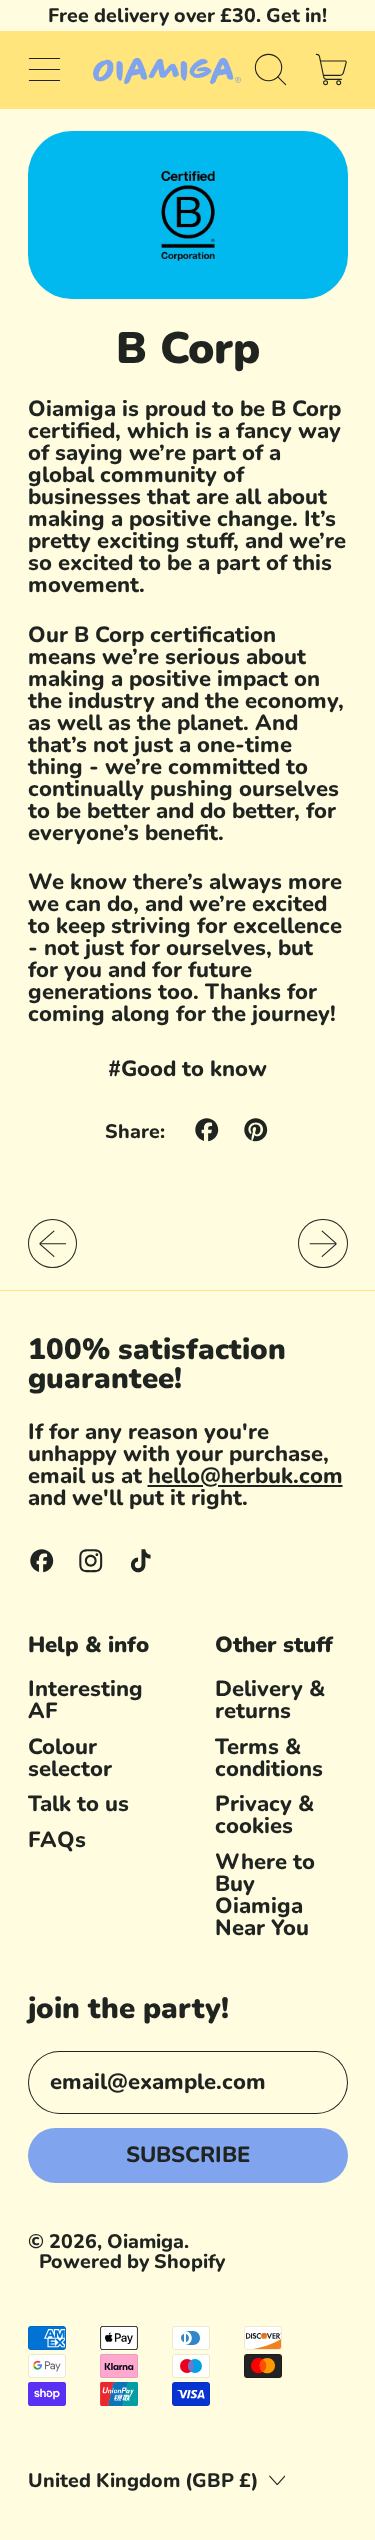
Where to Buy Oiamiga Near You (265, 1895)
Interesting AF (85, 1700)
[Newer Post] (323, 1244)
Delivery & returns (270, 1700)
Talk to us (78, 1804)
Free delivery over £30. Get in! (187, 15)
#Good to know (187, 1069)
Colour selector (70, 1758)
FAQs (57, 1840)
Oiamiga (145, 2241)
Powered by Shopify (132, 2261)
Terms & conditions (269, 1758)
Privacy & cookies (264, 1815)
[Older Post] (53, 1244)
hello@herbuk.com (245, 1476)
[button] (270, 70)
